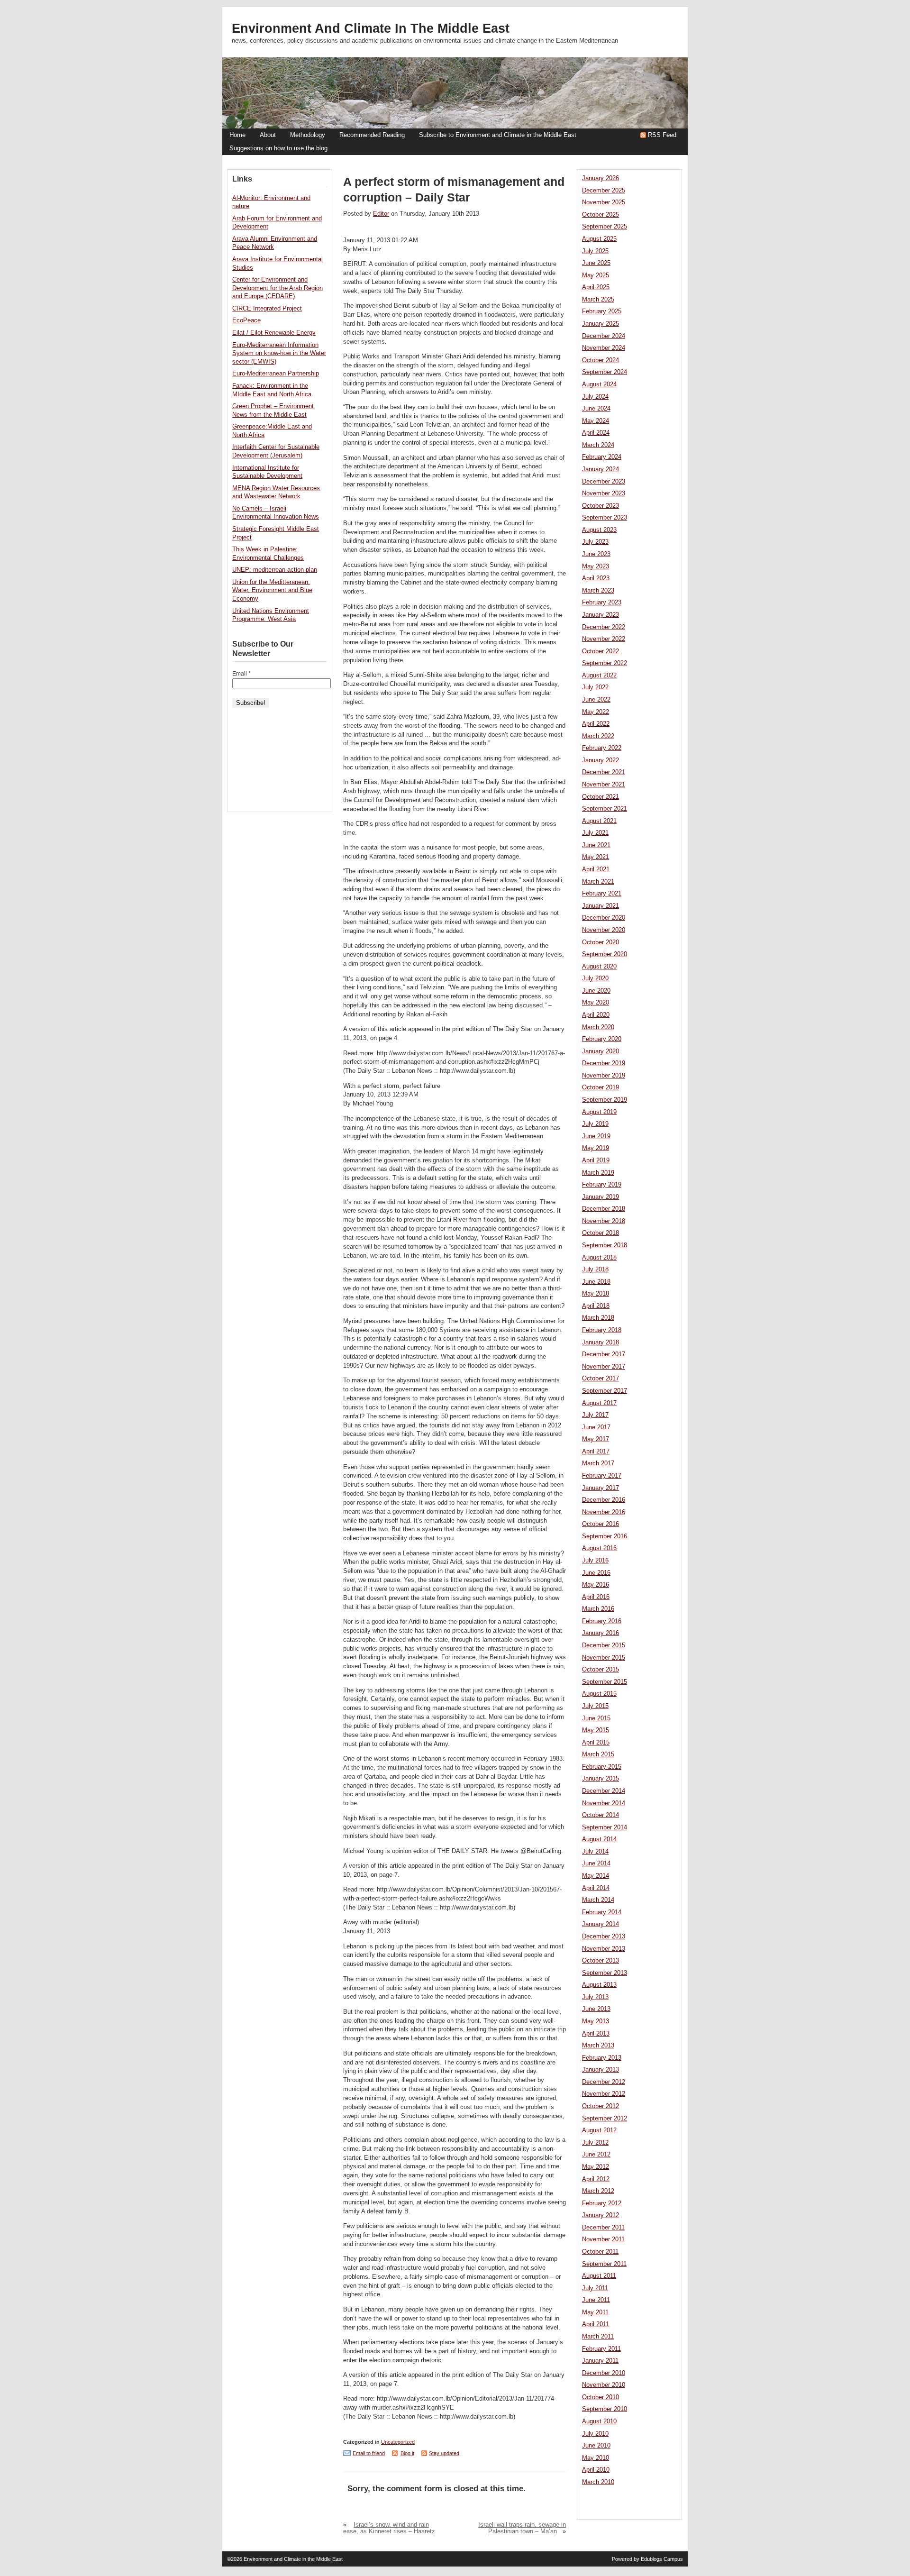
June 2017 (596, 1427)
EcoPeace (246, 320)
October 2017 (601, 1379)
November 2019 (604, 1076)
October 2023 (601, 506)
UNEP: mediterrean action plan (275, 570)
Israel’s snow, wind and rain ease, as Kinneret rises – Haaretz (389, 2528)
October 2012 (601, 2106)
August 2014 (599, 1839)
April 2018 (596, 1306)
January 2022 (601, 760)
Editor (381, 214)
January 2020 (601, 1051)
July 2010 (595, 2434)
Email (241, 674)
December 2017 (604, 1354)
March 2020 (598, 1027)
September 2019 (605, 1100)
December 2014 (604, 1791)
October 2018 (601, 1233)
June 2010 (596, 2446)
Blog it (407, 2453)
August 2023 (599, 530)
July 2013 (595, 1997)
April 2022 (596, 724)
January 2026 (601, 178)
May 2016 (596, 1585)
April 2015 (596, 1743)
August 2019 (599, 1112)
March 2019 (598, 1173)
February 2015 (602, 1767)
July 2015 (595, 1706)
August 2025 (599, 239)
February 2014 (602, 1912)
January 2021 (601, 906)
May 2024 (596, 421)
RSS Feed (662, 135)
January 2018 (601, 1343)
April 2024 (596, 433)
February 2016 (602, 1621)
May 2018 (596, 1294)
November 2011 (603, 2239)
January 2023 (601, 615)
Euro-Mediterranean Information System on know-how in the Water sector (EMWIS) (279, 353)
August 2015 (599, 1694)
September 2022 (605, 663)
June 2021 (596, 845)
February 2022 (602, 748)
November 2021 (604, 785)
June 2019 (596, 1136)
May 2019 (596, 1148)
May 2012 (596, 2167)
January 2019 (601, 1197)
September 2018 (605, 1245)
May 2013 (596, 2021)
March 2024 (598, 445)
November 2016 (604, 1512)
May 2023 (596, 566)
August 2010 (599, 2421)
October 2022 (601, 651)
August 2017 (599, 1403)
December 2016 (604, 1500)
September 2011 (604, 2264)
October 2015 (601, 1670)
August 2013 (599, 1985)
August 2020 (599, 967)
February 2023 (602, 603)
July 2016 (595, 1561)
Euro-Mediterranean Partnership (276, 374)
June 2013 (596, 2009)
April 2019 (596, 1160)
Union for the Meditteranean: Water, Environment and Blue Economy (272, 590)
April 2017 (596, 1452)
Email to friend (369, 2453)
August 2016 (599, 1548)
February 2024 (602, 457)
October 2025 (601, 215)
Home (237, 135)
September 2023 (605, 518)
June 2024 (596, 409)
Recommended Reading (372, 135)
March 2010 (598, 2482)
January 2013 (601, 2070)
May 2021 (596, 857)
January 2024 (601, 469)
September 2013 (605, 1973)
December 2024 (604, 336)
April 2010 (596, 2470)
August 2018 (599, 1258)
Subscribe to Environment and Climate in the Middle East (498, 135)
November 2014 (604, 1803)
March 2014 (598, 1900)
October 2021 (601, 797)
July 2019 (595, 1124)
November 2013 (604, 1949)
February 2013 (602, 2058)
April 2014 (596, 1888)
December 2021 (604, 772)
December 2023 (604, 482)
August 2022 (599, 676)
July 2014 (595, 1852)
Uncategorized (398, 2442)
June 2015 (596, 1718)
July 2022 (595, 687)
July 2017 (595, 1415)
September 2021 (605, 809)
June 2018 (596, 1282)
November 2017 (604, 1367)
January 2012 (601, 2215)
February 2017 (602, 1476)
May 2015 (596, 1730)
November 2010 (604, 2385)
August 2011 (599, 2276)
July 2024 (595, 397)
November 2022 (604, 639)
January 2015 (601, 1779)
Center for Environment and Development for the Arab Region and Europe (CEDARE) (278, 288)
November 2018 (604, 1221)
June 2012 (596, 2155)
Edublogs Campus (662, 2559)
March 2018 (598, 1318)
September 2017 (605, 1391)
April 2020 (596, 1015)
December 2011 (603, 2228)
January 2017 (601, 1488)
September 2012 (605, 2119)
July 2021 (595, 833)
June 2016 (596, 1573)
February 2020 (602, 1039)
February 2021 (602, 894)
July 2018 (595, 1270)
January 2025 (601, 324)
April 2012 (596, 2179)
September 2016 (605, 1536)
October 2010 (601, 2397)
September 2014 (605, 1827)
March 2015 (598, 1754)
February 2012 (602, 2203)
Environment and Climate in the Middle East (371, 28)
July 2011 (595, 2288)
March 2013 (598, 2046)
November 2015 (604, 1658)
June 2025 (596, 263)
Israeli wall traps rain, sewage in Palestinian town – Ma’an (522, 2528)
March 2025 (598, 300)
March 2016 (598, 1609)
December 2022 (604, 627)
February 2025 (602, 311)
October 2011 (600, 2252)
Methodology (308, 135)
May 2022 (596, 712)
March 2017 (598, 1463)
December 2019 (604, 1063)
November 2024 (604, 348)
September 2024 (605, 372)
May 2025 (596, 275)
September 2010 (605, 2409)
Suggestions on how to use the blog (278, 148)
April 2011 (596, 2324)
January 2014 (601, 1924)
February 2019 (602, 1185)
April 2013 (596, 2034)
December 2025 (604, 191)
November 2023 (604, 493)
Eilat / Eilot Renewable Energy (274, 333)
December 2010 (604, 2373)
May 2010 (596, 2458)
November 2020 (604, 930)
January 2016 (601, 1633)
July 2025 (595, 251)
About (268, 135)
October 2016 (601, 1524)
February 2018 (602, 1330)
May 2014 (596, 1876)
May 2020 (596, 1003)
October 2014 (601, 1815)
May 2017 (596, 1439)
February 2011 (601, 2349)
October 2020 (601, 942)
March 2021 (598, 882)
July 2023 (595, 542)
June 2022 (596, 700)
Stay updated (444, 2453)
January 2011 (600, 2361)
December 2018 (604, 1209)
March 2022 (598, 736)
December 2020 (604, 918)
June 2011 (596, 2300)
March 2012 (598, 2191)
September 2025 (605, 227)
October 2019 (601, 1087)
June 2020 (596, 991)
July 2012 (595, 2143)
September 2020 (605, 954)
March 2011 (598, 2337)
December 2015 (604, 1645)
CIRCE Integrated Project (267, 309)
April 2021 (596, 869)
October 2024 (601, 360)
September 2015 (605, 1682)
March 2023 (598, 591)
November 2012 (604, 2094)
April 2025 (596, 287)
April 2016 (596, 1597)
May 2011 (595, 2312)
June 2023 (596, 554)
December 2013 (604, 1937)
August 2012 (599, 2130)
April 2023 (596, 578)
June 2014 (596, 1863)
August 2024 (599, 384)
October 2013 (601, 1961)
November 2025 (604, 202)
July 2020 (595, 978)
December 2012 (604, 2082)
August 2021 (599, 821)
